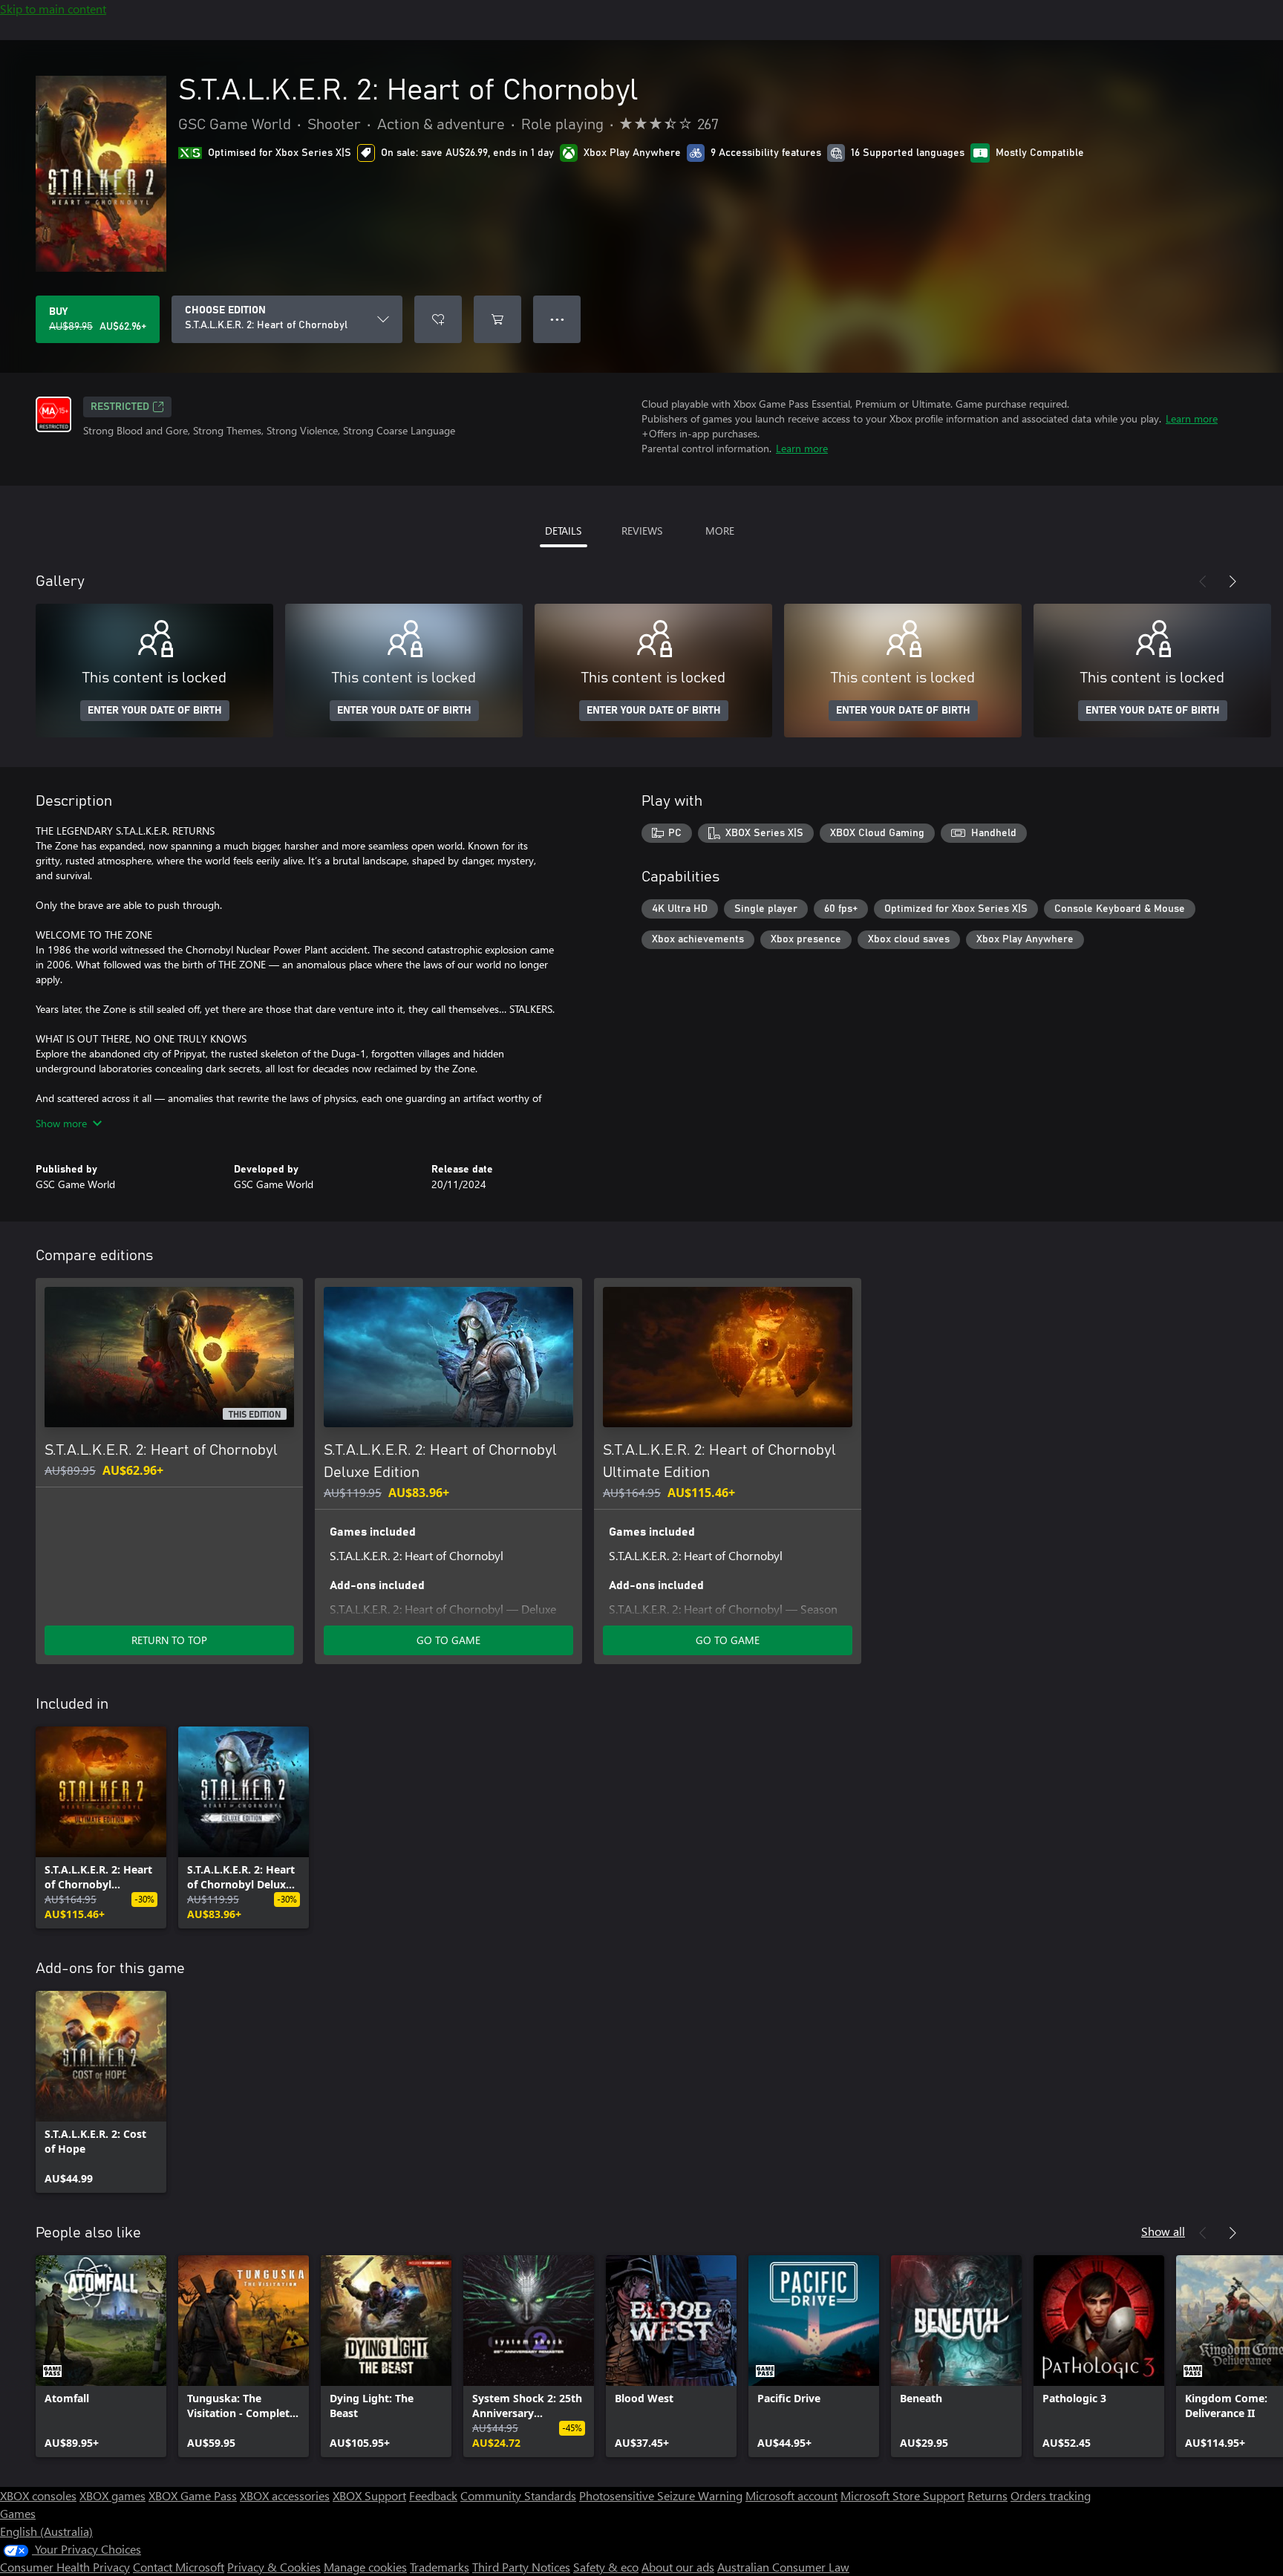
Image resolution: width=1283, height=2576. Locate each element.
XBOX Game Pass (193, 2495)
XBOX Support (369, 2495)
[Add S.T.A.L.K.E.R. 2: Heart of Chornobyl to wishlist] (438, 319)
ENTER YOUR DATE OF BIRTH (155, 711)
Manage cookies (365, 2567)
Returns (987, 2495)
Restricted (120, 407)
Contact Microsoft (179, 2567)
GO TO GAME (448, 1640)
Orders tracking (1051, 2495)
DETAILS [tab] (563, 531)
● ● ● (557, 319)
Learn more (1192, 418)
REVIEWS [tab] (642, 531)
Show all (1163, 2231)
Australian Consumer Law (783, 2567)
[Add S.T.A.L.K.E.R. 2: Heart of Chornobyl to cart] (497, 319)
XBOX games (112, 2495)
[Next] (1233, 581)
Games (18, 2513)
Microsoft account (791, 2495)
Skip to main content (53, 9)
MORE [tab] (720, 531)
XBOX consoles (38, 2495)
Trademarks (440, 2567)
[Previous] (1203, 581)
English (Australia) (46, 2531)
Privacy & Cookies (274, 2567)
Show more (61, 1123)
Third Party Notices (521, 2567)
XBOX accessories (285, 2495)
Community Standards (518, 2495)
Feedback (433, 2495)
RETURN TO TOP (169, 1640)
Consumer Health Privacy (65, 2567)
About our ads (678, 2567)
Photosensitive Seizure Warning (661, 2495)
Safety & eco (606, 2567)
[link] (101, 1827)
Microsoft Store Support (902, 2495)
